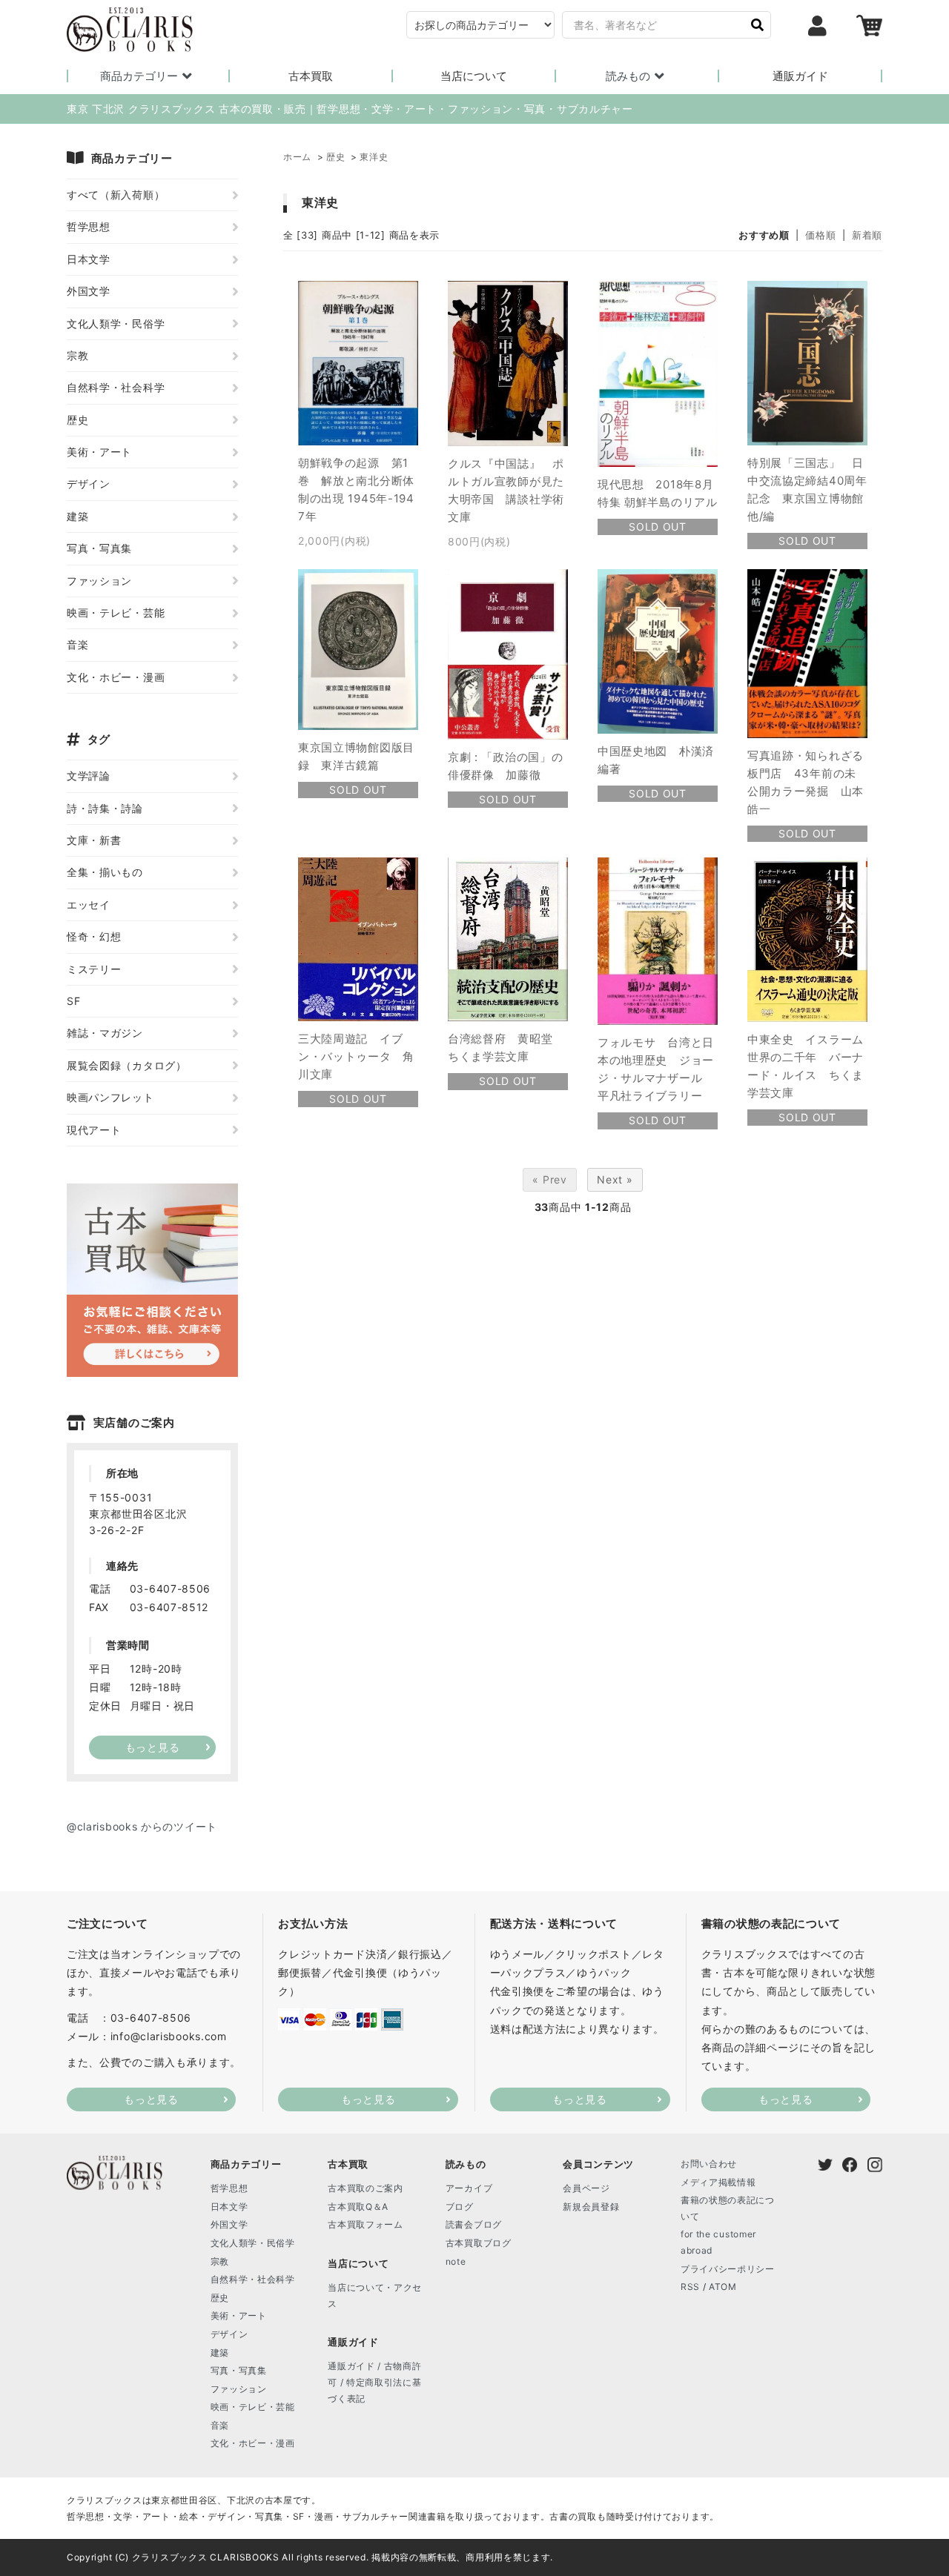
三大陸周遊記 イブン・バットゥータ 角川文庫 (356, 1056)
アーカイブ (469, 2188)
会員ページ (586, 2188)
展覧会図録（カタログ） (127, 1065)
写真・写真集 (99, 548)
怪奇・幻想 (94, 936)
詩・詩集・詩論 (105, 808)
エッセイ (89, 904)
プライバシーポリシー (728, 2269)
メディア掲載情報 (718, 2182)
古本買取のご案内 (366, 2188)
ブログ (460, 2207)
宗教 (77, 355)
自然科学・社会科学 (116, 387)
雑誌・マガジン (105, 1033)
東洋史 (374, 157)
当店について (474, 76)
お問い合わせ (709, 2164)
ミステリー (94, 969)
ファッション (99, 581)
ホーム (297, 157)
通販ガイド (800, 76)
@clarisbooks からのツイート (142, 1826)
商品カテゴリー (139, 76)
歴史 (335, 157)
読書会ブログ (474, 2224)
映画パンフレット (110, 1097)
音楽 (77, 644)
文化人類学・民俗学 (116, 323)
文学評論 (89, 776)
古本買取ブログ (479, 2243)
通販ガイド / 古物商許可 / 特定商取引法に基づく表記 (374, 2382)
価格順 (820, 235)
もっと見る (151, 2099)
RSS (690, 2287)
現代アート (94, 1130)
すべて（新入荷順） (116, 195)
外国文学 (89, 291)
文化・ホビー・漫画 (116, 677)
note (456, 2261)
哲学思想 (89, 226)
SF (73, 1001)
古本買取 (311, 76)
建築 (77, 516)
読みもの (628, 76)
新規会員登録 (591, 2207)
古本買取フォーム (366, 2224)
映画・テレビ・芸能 (116, 613)
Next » (615, 1179)
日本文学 (89, 259)
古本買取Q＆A (358, 2207)
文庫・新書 (94, 840)
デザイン (89, 484)
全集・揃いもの (105, 872)
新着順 (867, 235)
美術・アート (99, 452)
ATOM (723, 2287)
